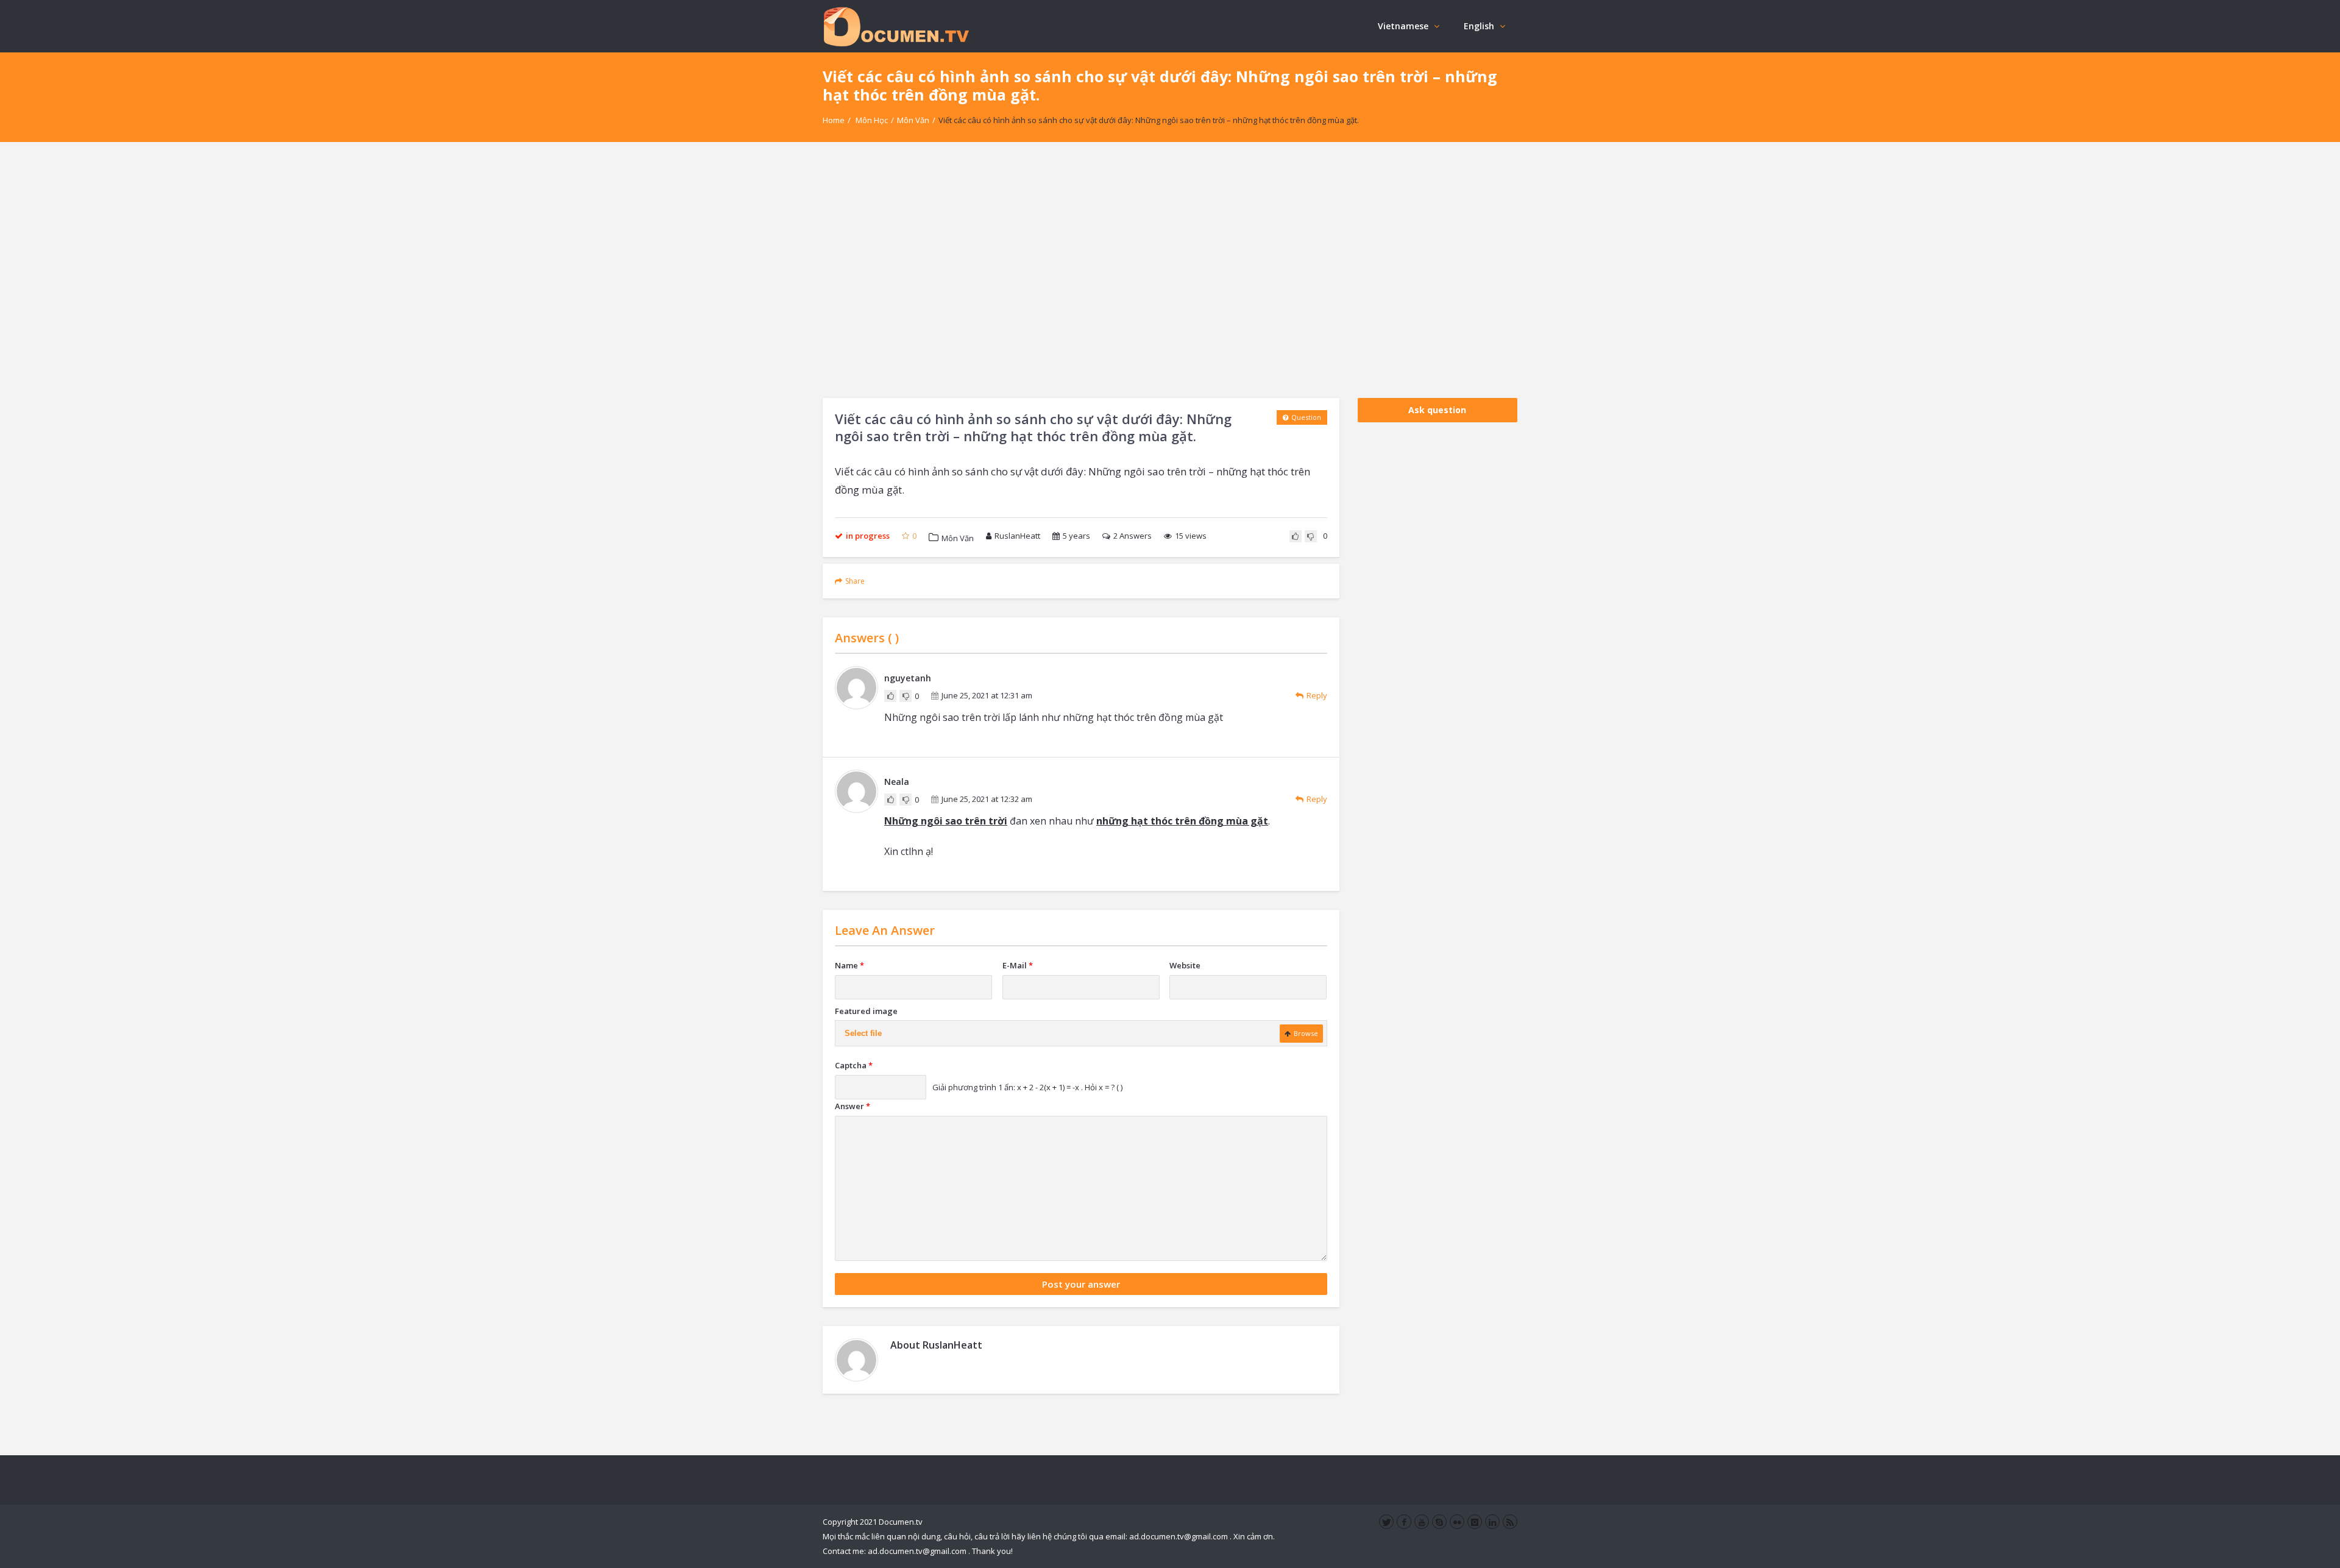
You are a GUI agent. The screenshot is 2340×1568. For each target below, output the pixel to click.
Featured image (866, 1011)
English (1479, 26)
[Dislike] (1311, 536)
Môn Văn (913, 120)
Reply (1317, 695)
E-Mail (1018, 965)
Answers (1133, 536)
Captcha (854, 1065)
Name (849, 965)
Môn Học (872, 120)
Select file (863, 1033)
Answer (853, 1106)
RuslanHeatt (1017, 536)
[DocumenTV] (896, 26)
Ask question (1437, 410)
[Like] (1296, 536)
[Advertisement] (1170, 270)
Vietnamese (1403, 26)
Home (834, 120)
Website (1185, 965)
